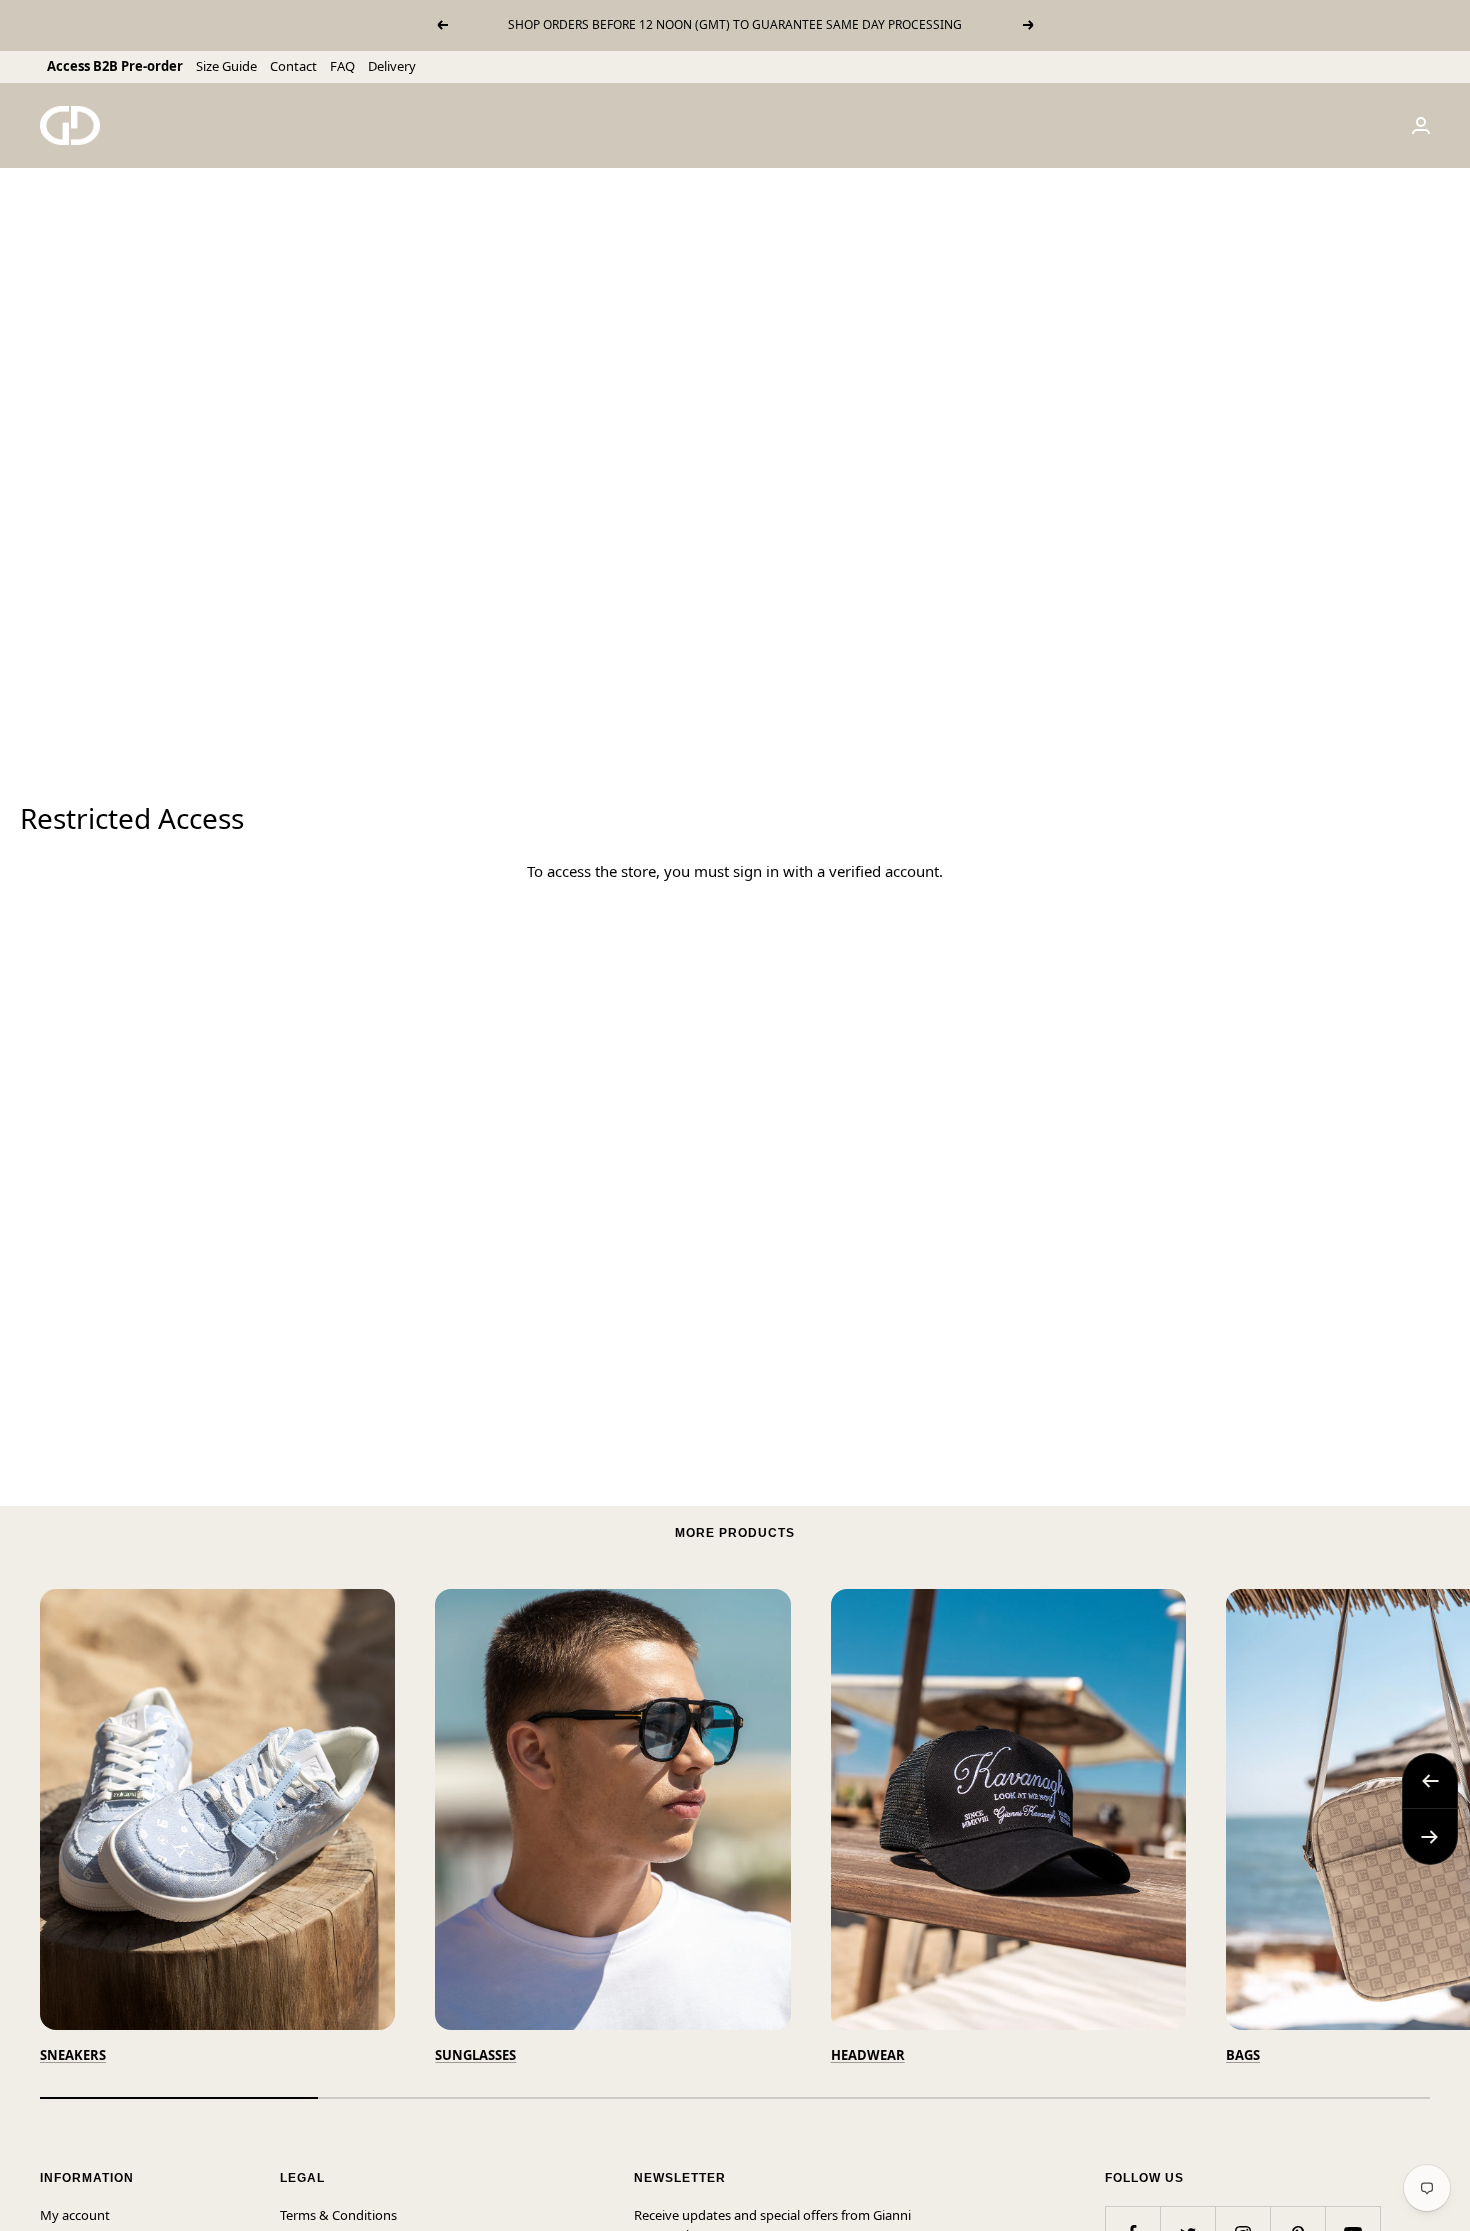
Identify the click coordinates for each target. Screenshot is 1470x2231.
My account (75, 2215)
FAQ (342, 66)
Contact (293, 66)
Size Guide (226, 66)
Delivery (392, 66)
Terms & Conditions (338, 2215)
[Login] (1421, 125)
